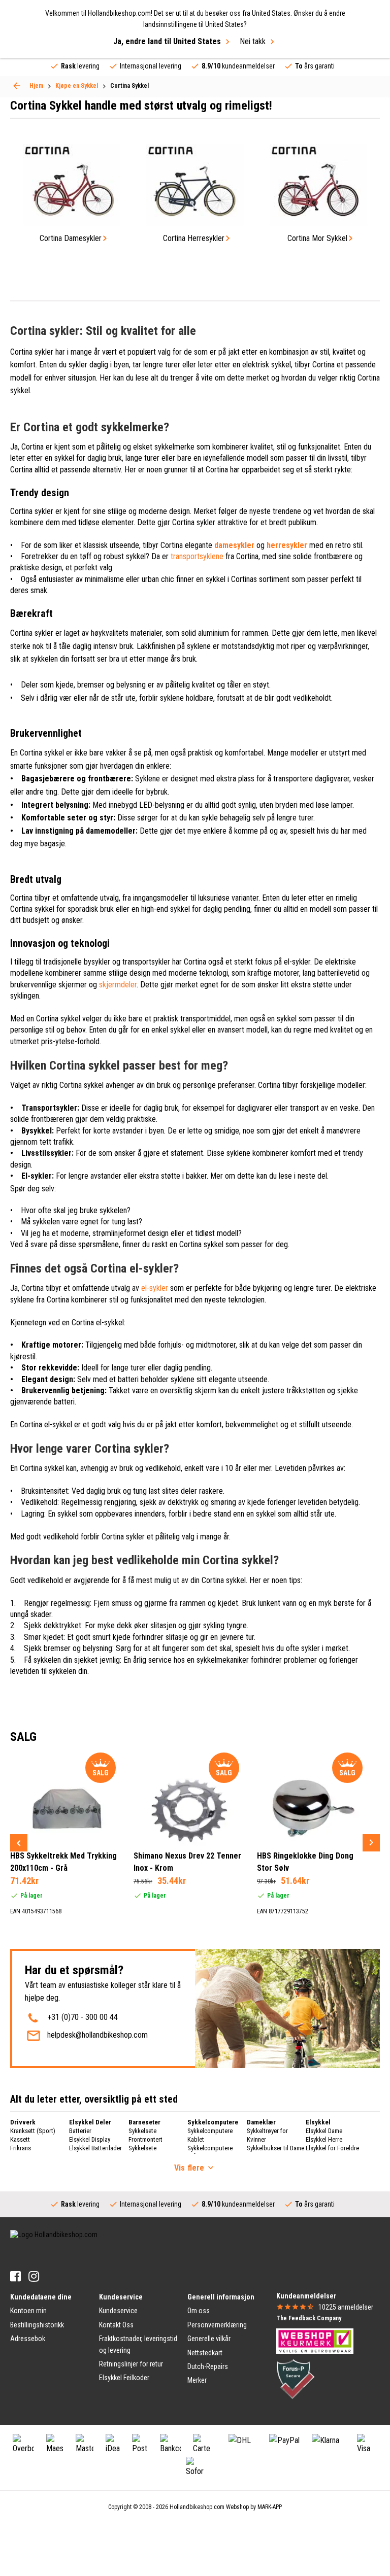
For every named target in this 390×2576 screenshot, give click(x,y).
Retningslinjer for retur (131, 2364)
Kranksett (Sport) (33, 2131)
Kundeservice (118, 2311)
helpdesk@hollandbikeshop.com (97, 2035)
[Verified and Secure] (296, 2379)
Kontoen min (28, 2311)
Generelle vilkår (209, 2339)
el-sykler (155, 1288)
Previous (19, 1843)
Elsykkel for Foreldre (332, 2148)
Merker (197, 2380)
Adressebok (28, 2339)
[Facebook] (15, 2276)
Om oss (199, 2311)
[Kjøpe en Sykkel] (17, 86)
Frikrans (21, 2148)
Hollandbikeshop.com (197, 2507)
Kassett (20, 2139)
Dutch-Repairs (208, 2366)
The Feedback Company (309, 2318)
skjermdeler (118, 985)
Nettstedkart (205, 2353)
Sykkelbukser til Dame (275, 2148)
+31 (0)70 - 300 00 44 (83, 2017)
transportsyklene (197, 556)
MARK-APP (270, 2507)
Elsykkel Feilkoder (124, 2378)
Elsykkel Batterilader (95, 2148)
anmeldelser (346, 2307)
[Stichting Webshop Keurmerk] (315, 2341)
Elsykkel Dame (324, 2131)
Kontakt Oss (116, 2325)
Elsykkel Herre (324, 2139)
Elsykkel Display (90, 2139)
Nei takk (253, 41)
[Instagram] (34, 2276)
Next (371, 1843)
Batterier (80, 2131)
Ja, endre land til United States (167, 41)
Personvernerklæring (217, 2325)
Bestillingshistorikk (37, 2325)
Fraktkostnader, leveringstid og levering (138, 2344)
